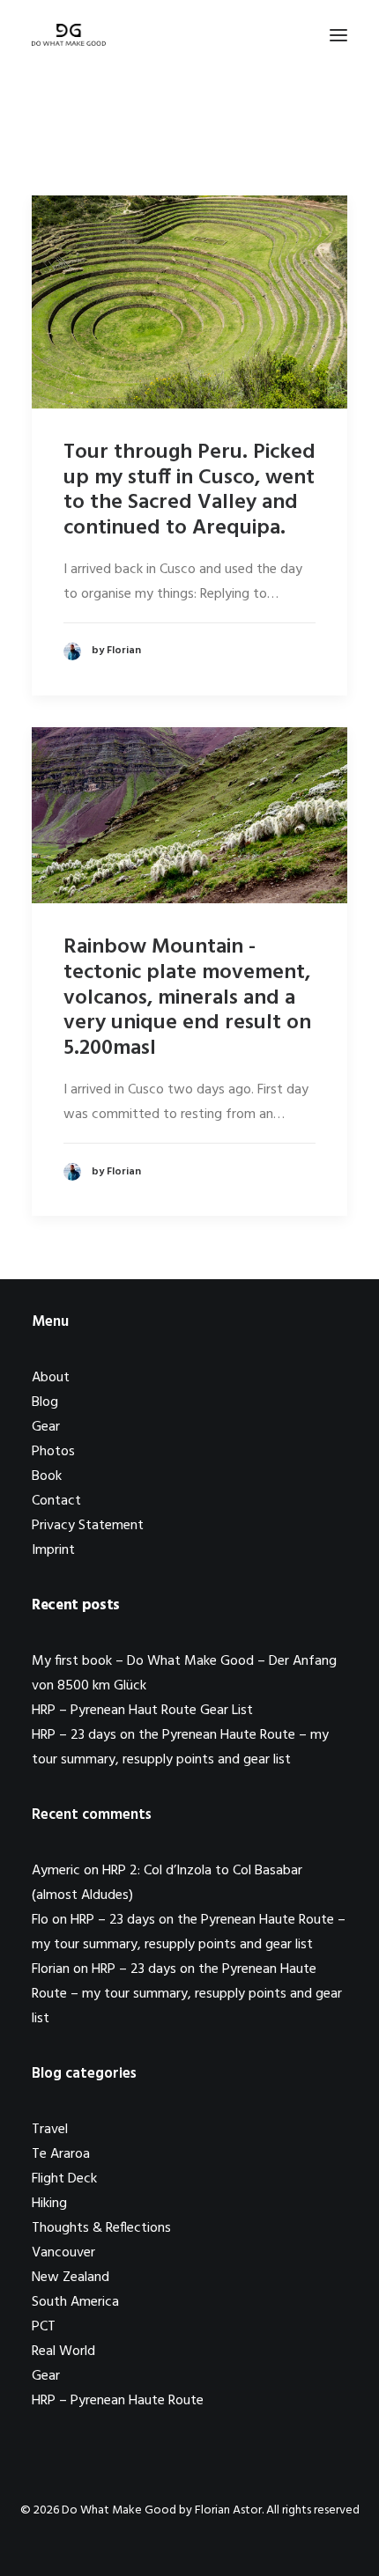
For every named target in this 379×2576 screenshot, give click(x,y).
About (51, 1378)
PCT (44, 2327)
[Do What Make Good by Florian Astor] (69, 35)
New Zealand (71, 2278)
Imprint (53, 1550)
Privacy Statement (88, 1526)
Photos (53, 1452)
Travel (50, 2130)
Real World (63, 2352)
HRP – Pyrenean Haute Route (118, 2401)
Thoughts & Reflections (101, 2228)
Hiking (49, 2204)
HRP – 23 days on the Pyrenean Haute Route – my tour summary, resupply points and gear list (187, 1994)
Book (47, 1476)
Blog (45, 1402)
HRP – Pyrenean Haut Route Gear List (142, 1711)
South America (75, 2302)
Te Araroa (61, 2154)
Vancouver (63, 2253)
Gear (46, 1427)
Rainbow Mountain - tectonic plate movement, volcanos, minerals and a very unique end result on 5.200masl (187, 998)
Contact (56, 1501)
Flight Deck (64, 2179)
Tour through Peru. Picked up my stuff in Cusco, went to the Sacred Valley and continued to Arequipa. (189, 490)
